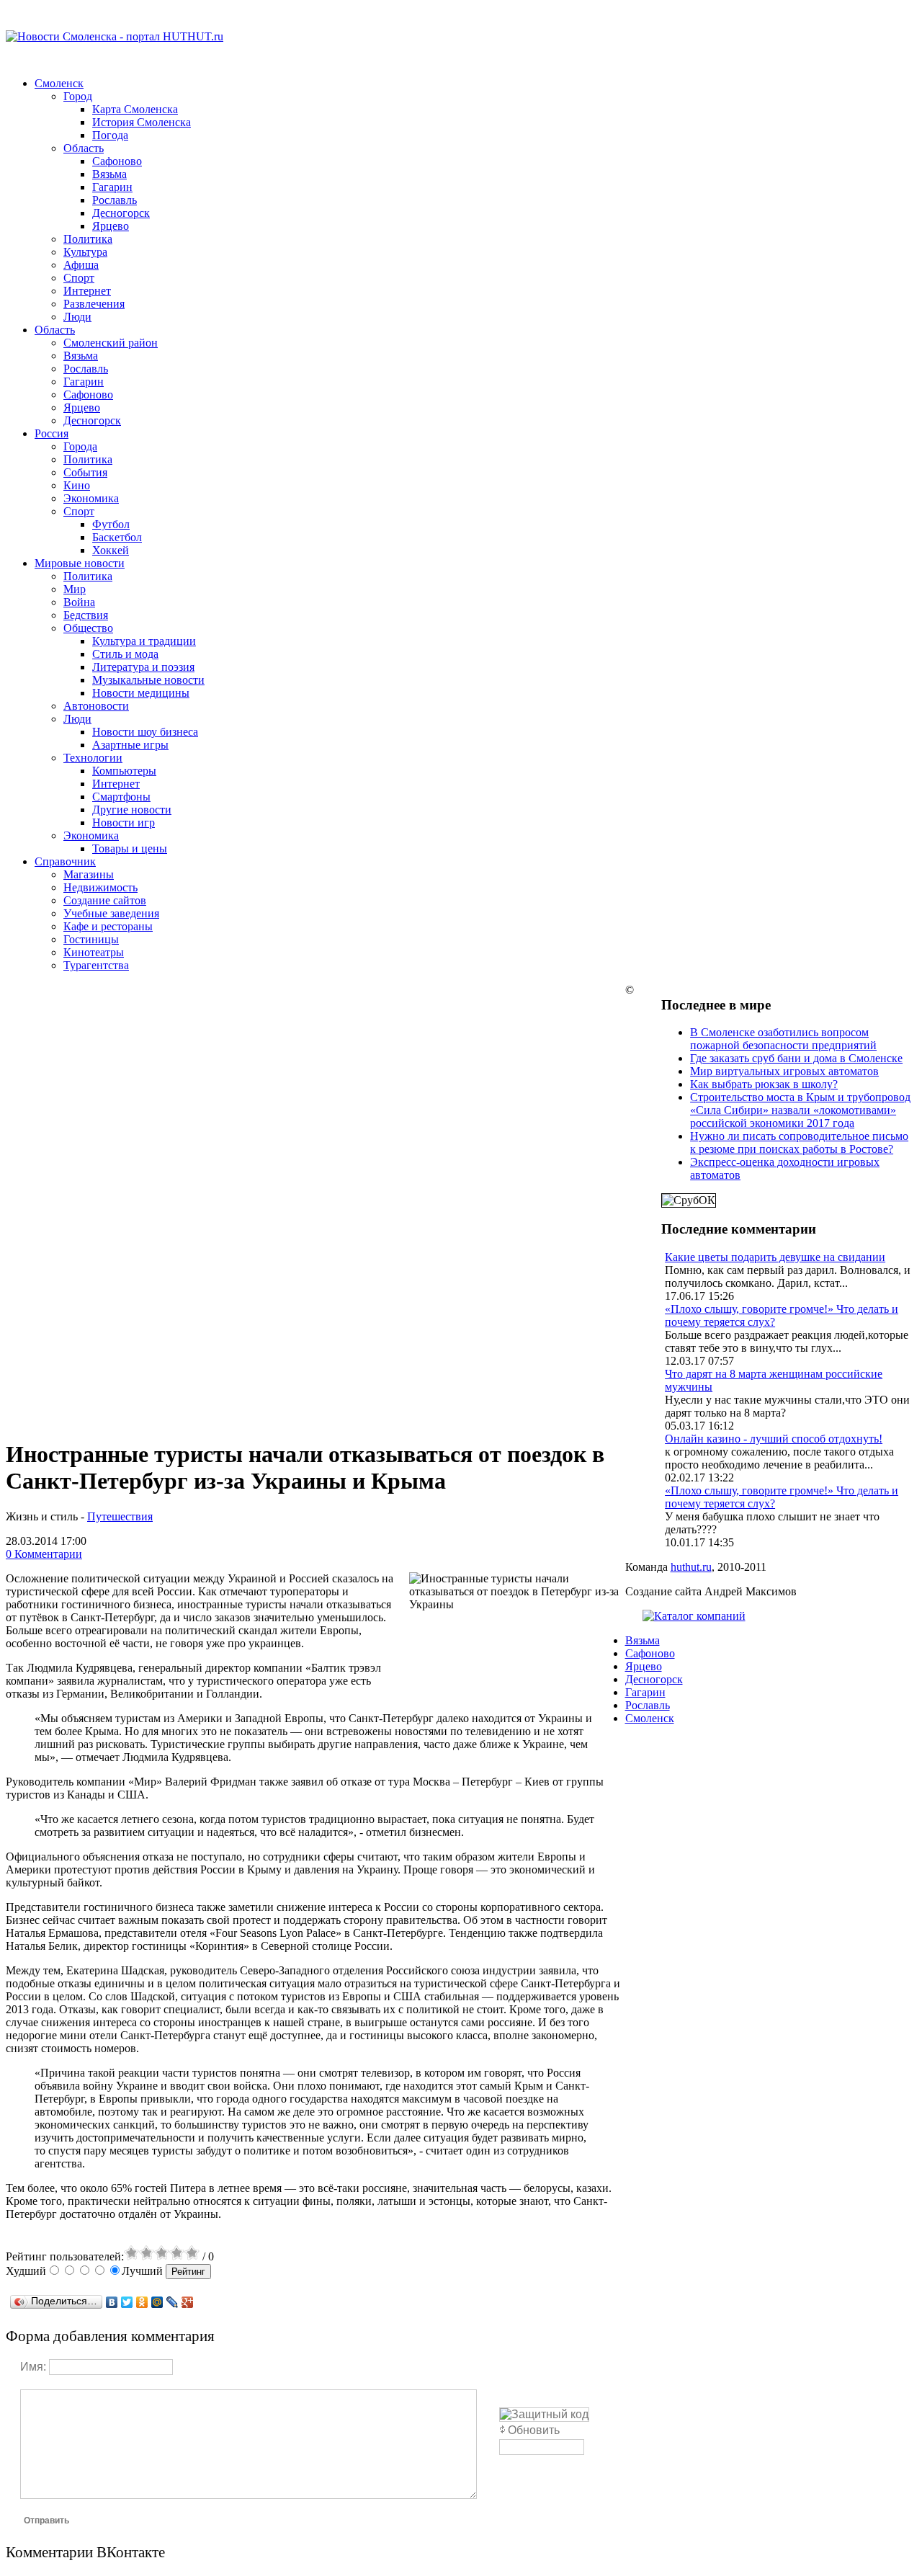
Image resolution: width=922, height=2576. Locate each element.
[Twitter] (127, 2302)
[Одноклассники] (142, 2302)
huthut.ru (691, 1567)
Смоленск (650, 1718)
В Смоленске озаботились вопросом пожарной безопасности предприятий (783, 1039)
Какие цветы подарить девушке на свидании (775, 1257)
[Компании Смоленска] (694, 1616)
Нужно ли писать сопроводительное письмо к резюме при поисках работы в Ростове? (799, 1142)
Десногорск (654, 1679)
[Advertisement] (315, 1084)
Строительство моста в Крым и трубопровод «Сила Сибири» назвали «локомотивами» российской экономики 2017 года (800, 1110)
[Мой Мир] (157, 2302)
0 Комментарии (44, 1554)
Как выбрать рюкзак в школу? (764, 1084)
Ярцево (644, 1666)
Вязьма (643, 1640)
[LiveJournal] (173, 2302)
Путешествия (120, 1516)
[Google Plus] (188, 2302)
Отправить (46, 2521)
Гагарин (645, 1692)
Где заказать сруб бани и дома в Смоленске (796, 1058)
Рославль (648, 1705)
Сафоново (650, 1653)
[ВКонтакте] (112, 2302)
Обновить (534, 2430)
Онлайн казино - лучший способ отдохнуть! (774, 1439)
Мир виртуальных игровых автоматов (784, 1071)
